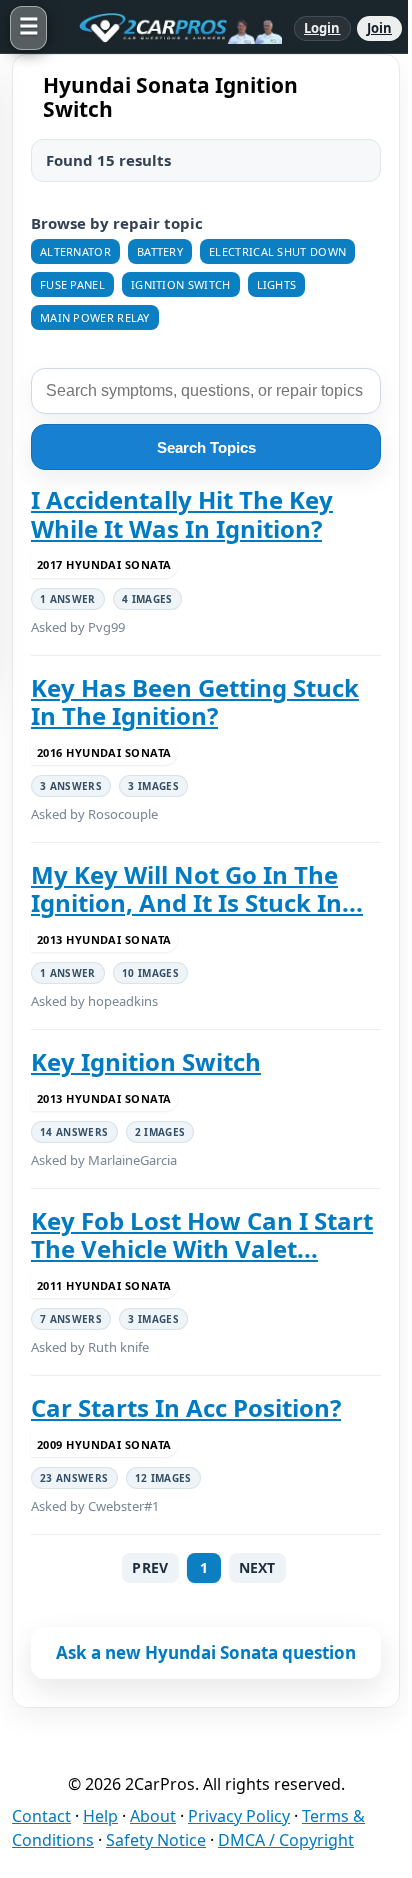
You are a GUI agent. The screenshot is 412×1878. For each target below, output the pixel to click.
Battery (160, 251)
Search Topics (206, 447)
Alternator (75, 251)
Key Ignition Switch (146, 1062)
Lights (277, 284)
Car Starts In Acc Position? (186, 1408)
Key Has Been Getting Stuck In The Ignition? (195, 702)
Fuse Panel (72, 284)
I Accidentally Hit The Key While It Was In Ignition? (182, 514)
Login (322, 28)
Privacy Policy (239, 1816)
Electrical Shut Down (277, 251)
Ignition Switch (181, 284)
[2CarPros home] (170, 28)
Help (100, 1816)
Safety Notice (156, 1840)
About (153, 1816)
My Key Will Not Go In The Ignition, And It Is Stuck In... (197, 889)
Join (379, 28)
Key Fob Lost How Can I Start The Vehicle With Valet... (202, 1235)
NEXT (257, 1567)
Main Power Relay (95, 317)
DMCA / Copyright (286, 1840)
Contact (41, 1816)
